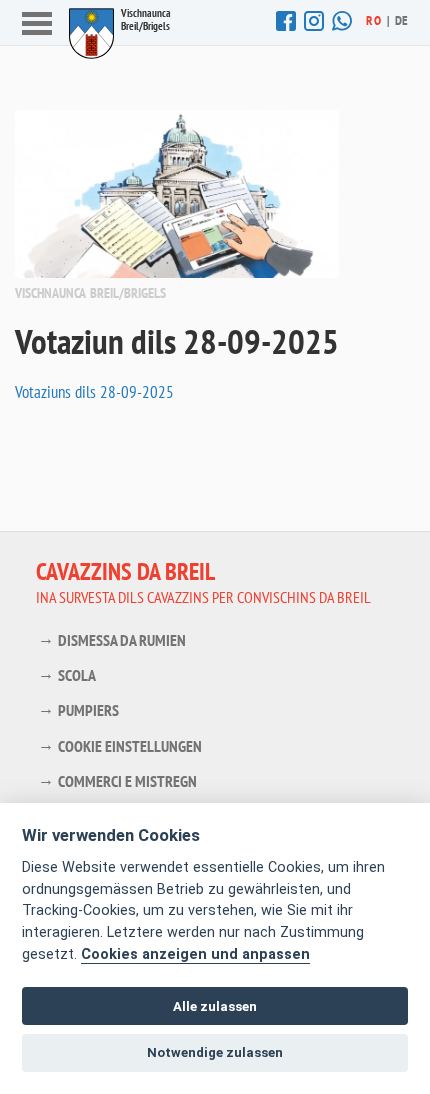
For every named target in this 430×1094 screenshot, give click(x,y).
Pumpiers (88, 710)
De (402, 20)
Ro (373, 20)
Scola (77, 675)
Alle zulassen (215, 1006)
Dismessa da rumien (122, 640)
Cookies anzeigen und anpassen (195, 954)
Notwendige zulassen (215, 1052)
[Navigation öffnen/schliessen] (37, 25)
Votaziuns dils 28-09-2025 (94, 392)
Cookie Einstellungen (130, 746)
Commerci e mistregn (127, 781)
